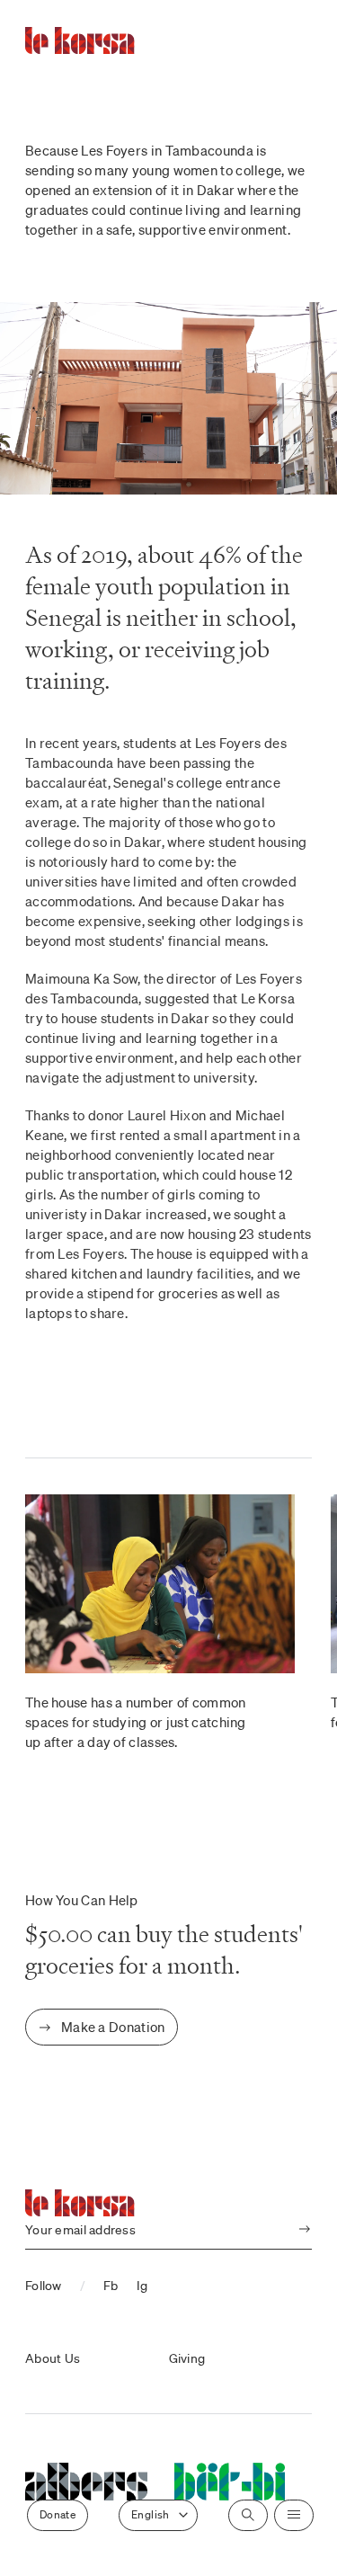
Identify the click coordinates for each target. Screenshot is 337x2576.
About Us (53, 2358)
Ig (142, 2286)
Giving (187, 2358)
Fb (111, 2286)
